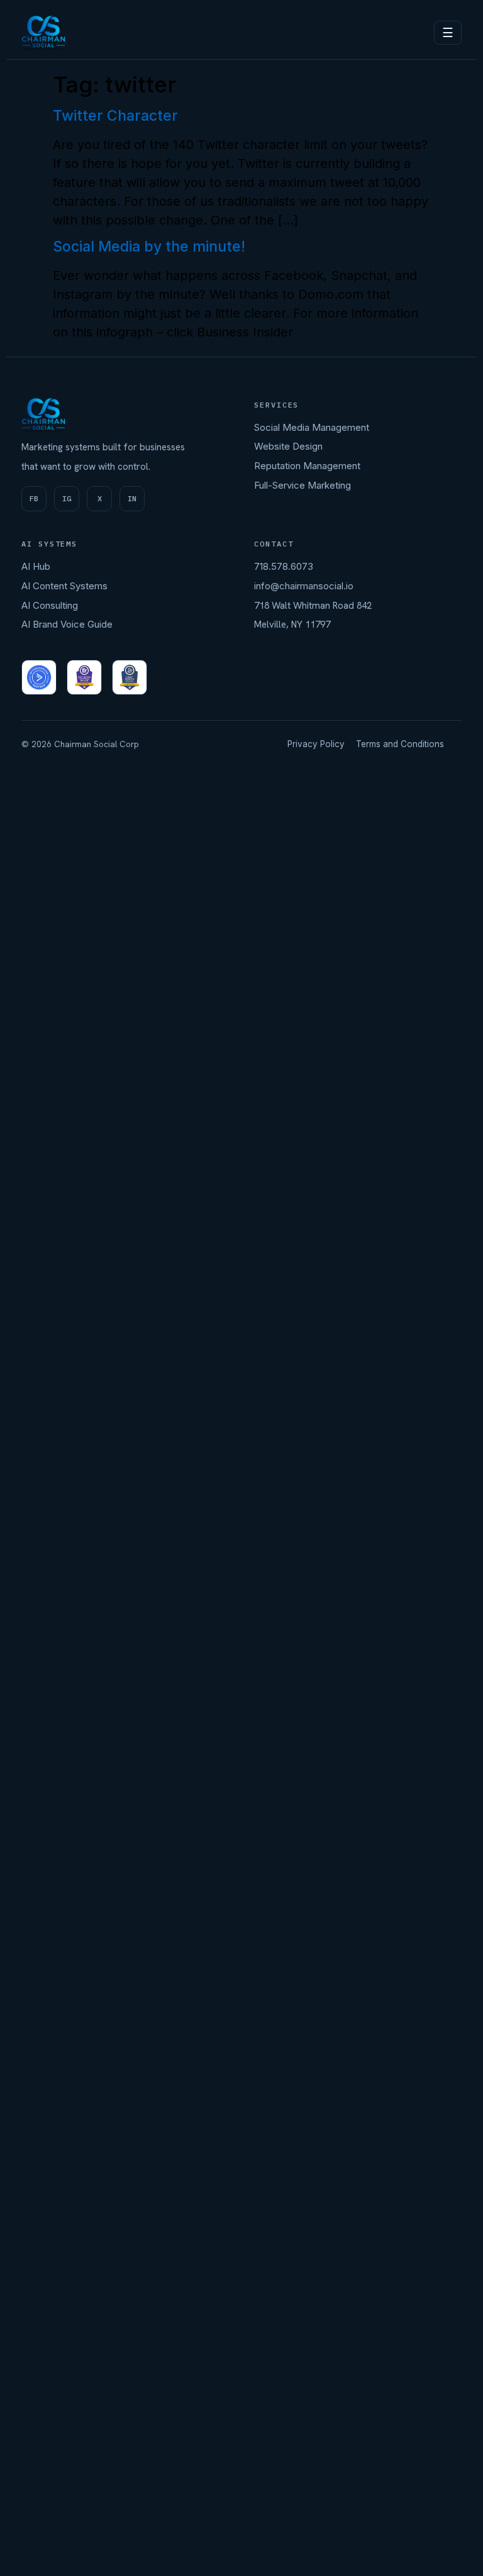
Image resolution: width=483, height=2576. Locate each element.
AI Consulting (50, 605)
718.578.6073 (284, 566)
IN (132, 498)
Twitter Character (115, 116)
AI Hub (36, 566)
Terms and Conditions (400, 744)
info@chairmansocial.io (304, 586)
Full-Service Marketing (303, 485)
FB (34, 498)
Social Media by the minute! (149, 247)
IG (67, 498)
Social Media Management (312, 427)
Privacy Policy (316, 744)
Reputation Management (307, 466)
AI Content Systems (64, 586)
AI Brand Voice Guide (67, 624)
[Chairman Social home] (43, 33)
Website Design (288, 446)
